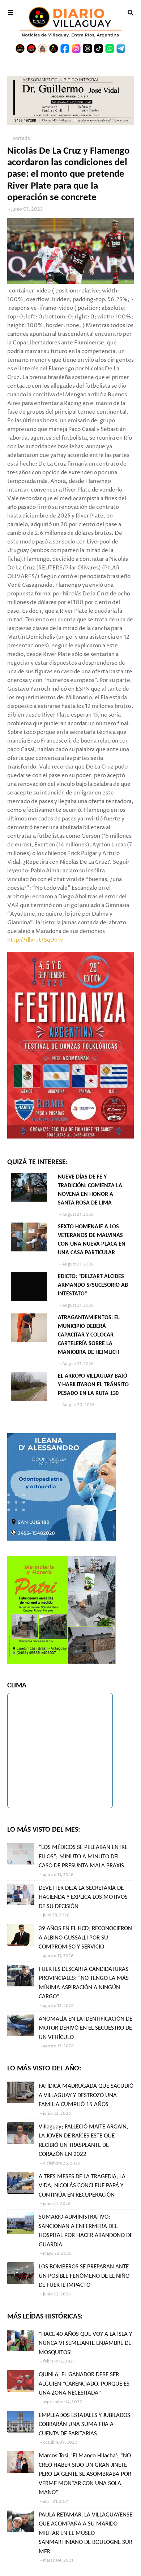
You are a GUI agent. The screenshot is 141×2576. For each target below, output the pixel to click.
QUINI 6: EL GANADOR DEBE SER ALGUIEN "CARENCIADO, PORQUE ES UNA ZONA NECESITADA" (84, 2384)
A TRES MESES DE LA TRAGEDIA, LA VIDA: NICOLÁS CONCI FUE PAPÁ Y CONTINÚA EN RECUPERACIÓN (82, 2186)
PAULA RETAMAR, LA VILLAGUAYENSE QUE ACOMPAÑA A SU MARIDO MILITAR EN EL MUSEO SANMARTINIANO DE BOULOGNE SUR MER (86, 2533)
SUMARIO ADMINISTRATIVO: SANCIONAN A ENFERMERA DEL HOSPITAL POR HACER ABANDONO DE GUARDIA (86, 2231)
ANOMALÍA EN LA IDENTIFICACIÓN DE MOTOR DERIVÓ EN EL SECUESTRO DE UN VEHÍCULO (86, 2028)
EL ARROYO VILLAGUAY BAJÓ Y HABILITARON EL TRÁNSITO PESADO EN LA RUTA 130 (93, 1385)
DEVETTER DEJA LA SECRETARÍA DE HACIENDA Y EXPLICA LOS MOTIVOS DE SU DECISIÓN (83, 1897)
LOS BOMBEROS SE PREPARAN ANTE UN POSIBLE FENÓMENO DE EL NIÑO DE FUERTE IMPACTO (84, 2276)
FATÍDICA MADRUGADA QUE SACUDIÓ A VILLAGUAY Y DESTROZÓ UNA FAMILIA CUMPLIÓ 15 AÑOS (86, 2095)
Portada (21, 139)
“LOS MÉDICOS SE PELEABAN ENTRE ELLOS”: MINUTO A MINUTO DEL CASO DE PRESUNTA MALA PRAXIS (83, 1857)
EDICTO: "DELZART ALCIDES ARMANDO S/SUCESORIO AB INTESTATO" (93, 1285)
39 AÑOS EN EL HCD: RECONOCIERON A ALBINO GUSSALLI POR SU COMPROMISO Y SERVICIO (85, 1938)
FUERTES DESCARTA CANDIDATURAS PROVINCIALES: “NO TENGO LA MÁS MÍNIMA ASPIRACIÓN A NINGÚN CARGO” (84, 1983)
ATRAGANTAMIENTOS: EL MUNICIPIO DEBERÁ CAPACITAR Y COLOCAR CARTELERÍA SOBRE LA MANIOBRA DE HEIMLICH (89, 1335)
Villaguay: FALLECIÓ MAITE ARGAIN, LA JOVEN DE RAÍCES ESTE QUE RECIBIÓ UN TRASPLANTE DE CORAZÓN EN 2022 (83, 2141)
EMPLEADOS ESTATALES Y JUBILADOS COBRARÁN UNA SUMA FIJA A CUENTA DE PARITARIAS (84, 2425)
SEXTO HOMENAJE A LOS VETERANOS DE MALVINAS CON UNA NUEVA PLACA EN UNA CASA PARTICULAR (92, 1240)
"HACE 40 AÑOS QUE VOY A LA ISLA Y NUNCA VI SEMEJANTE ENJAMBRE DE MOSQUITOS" (85, 2343)
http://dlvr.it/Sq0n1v (35, 940)
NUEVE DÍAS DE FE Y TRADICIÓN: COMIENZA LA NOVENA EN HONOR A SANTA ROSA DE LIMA (90, 1190)
